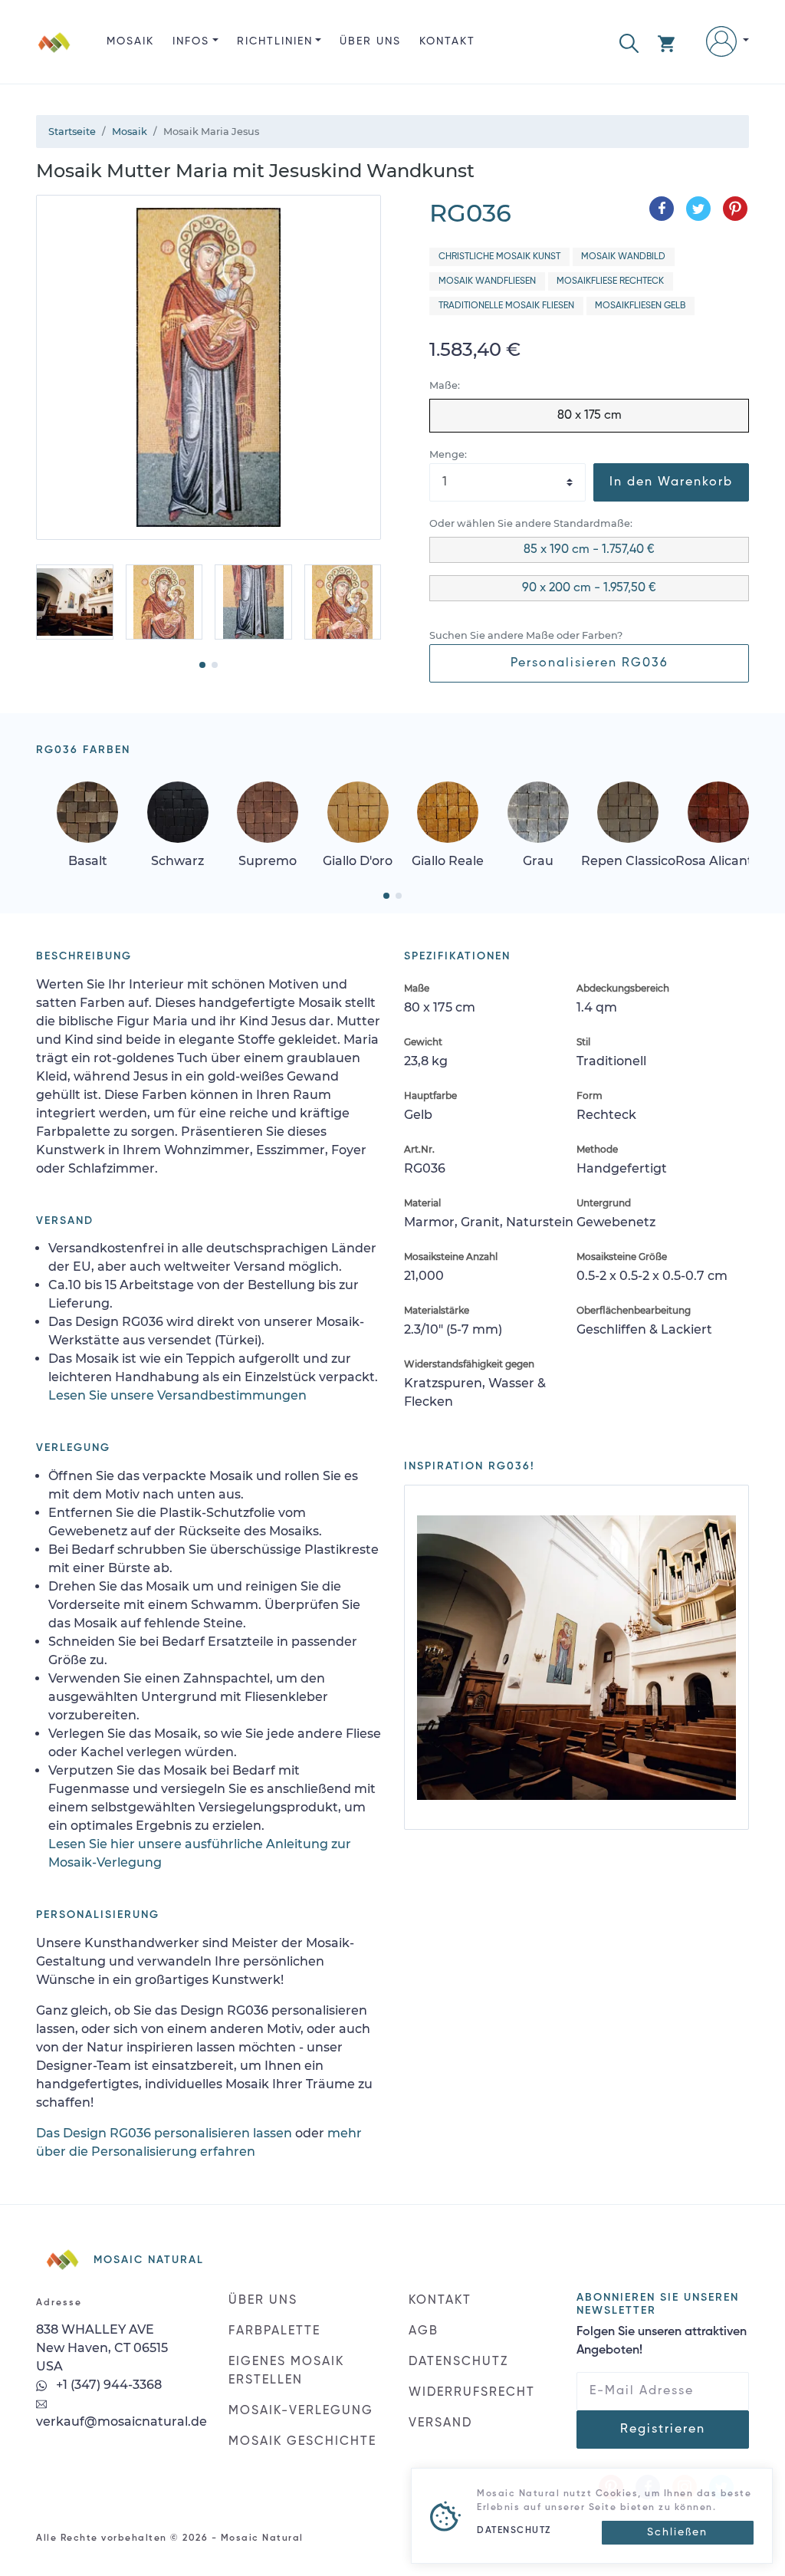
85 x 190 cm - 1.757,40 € (589, 550)
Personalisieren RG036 (590, 663)
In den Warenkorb (671, 482)
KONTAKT (447, 41)
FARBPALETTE (274, 2331)
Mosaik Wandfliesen (487, 281)
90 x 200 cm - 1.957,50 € (589, 588)
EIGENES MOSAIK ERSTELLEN (286, 2371)
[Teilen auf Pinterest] (735, 209)
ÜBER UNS (370, 41)
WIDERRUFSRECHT (472, 2393)
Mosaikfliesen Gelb (640, 306)
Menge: (448, 454)
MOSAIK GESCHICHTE (302, 2442)
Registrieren (663, 2430)
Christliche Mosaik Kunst (499, 257)
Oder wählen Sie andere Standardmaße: (531, 523)
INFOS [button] (191, 41)
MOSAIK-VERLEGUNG (301, 2411)
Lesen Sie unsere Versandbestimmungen (177, 1395)
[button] (629, 42)
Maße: (445, 385)
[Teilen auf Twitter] (698, 209)
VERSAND (440, 2423)
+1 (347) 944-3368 (107, 2385)
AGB (424, 2331)
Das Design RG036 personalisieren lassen (164, 2133)
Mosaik (130, 41)
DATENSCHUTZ (458, 2362)
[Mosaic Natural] (54, 54)
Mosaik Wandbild (623, 257)
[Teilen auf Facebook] (662, 209)
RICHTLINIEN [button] (275, 41)
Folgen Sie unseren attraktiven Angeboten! (662, 2341)
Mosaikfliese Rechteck (610, 281)
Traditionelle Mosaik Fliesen (506, 306)
